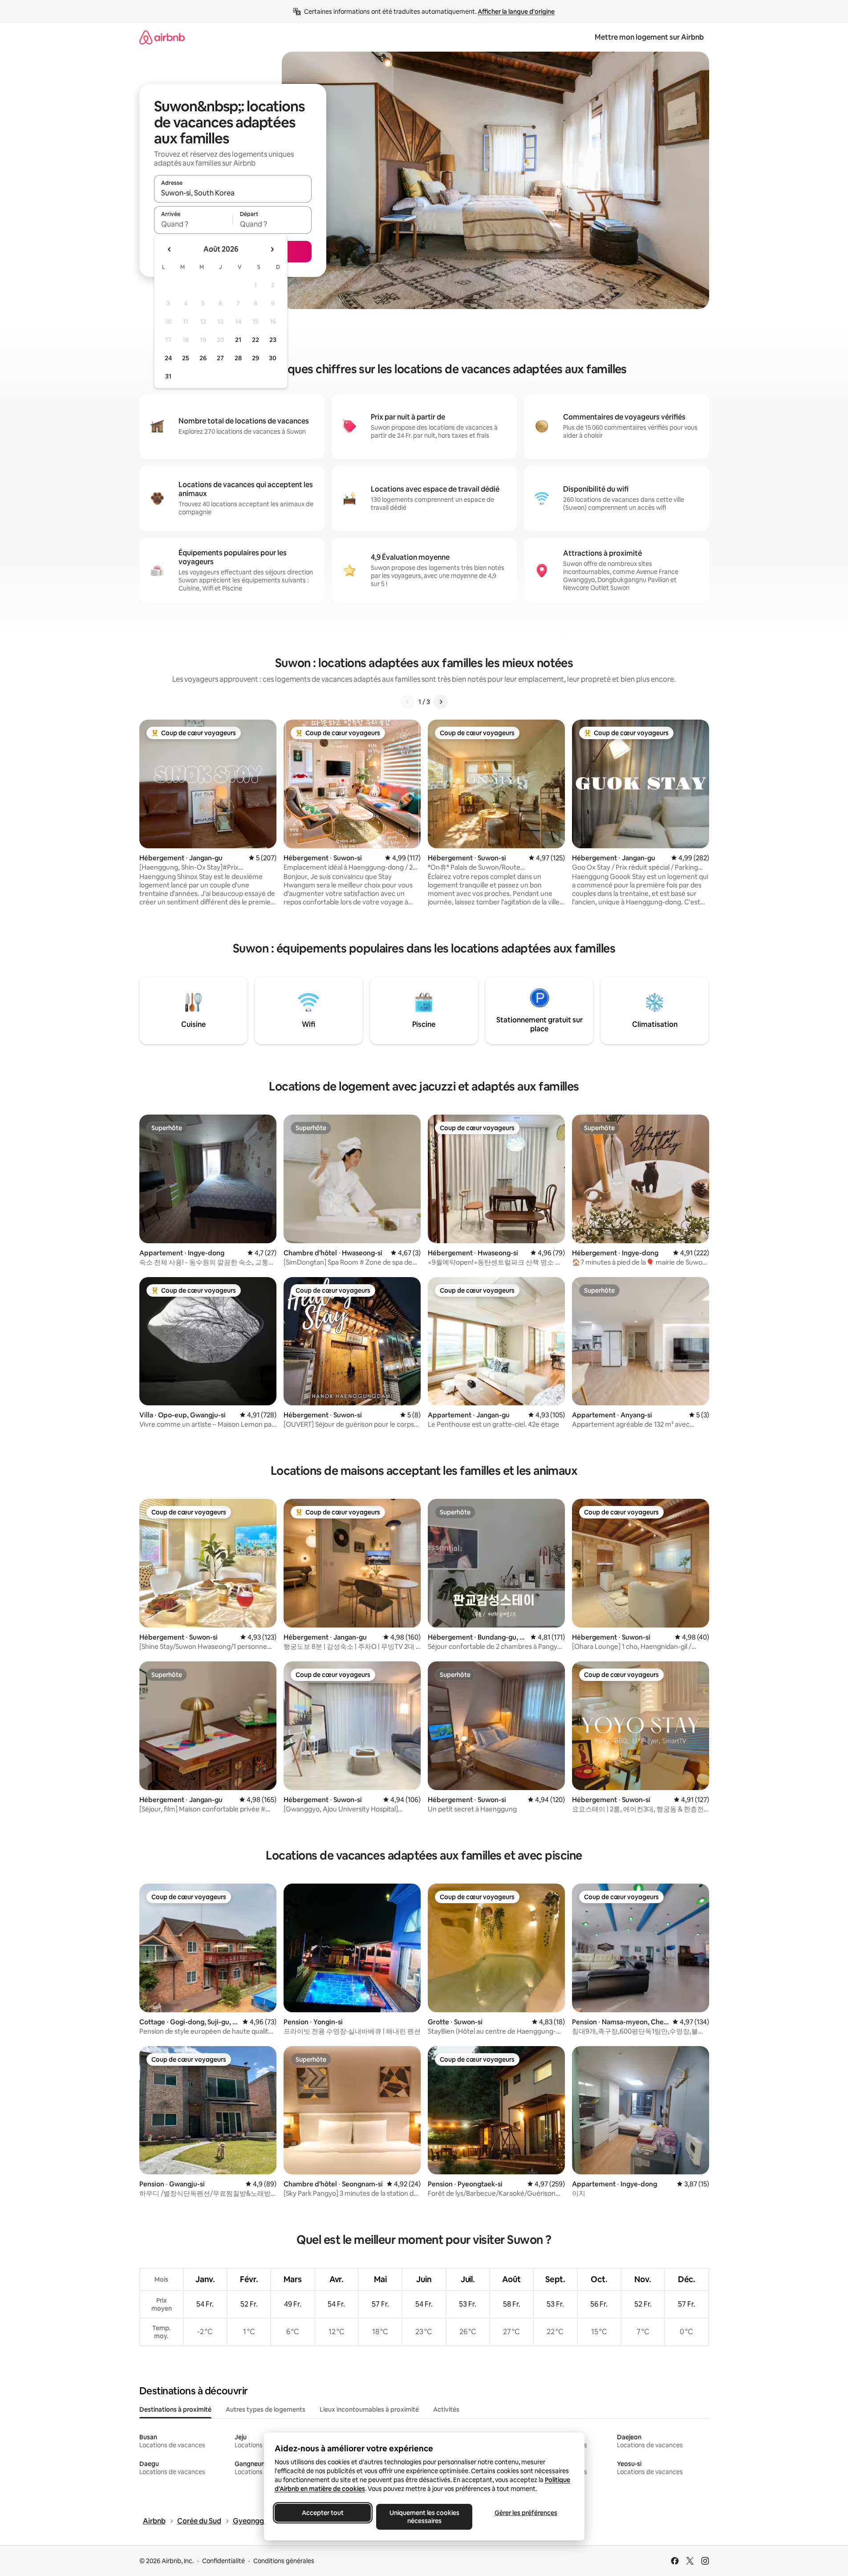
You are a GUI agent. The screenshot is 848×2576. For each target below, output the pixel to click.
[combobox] (233, 193)
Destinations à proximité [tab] (175, 2409)
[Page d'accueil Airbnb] (162, 37)
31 (168, 376)
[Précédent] (408, 702)
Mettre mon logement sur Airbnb (649, 37)
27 (220, 358)
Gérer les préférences (525, 2513)
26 (203, 358)
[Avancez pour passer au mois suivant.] (272, 249)
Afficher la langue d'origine (516, 12)
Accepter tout (323, 2513)
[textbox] (193, 224)
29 (256, 358)
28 (238, 358)
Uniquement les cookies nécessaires (424, 2517)
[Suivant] (441, 702)
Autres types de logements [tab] (266, 2409)
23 (273, 340)
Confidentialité (223, 2561)
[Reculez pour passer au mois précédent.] (170, 249)
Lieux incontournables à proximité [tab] (369, 2409)
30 (273, 358)
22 (256, 340)
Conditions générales (284, 2561)
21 (238, 340)
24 (168, 358)
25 (186, 358)
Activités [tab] (446, 2409)
